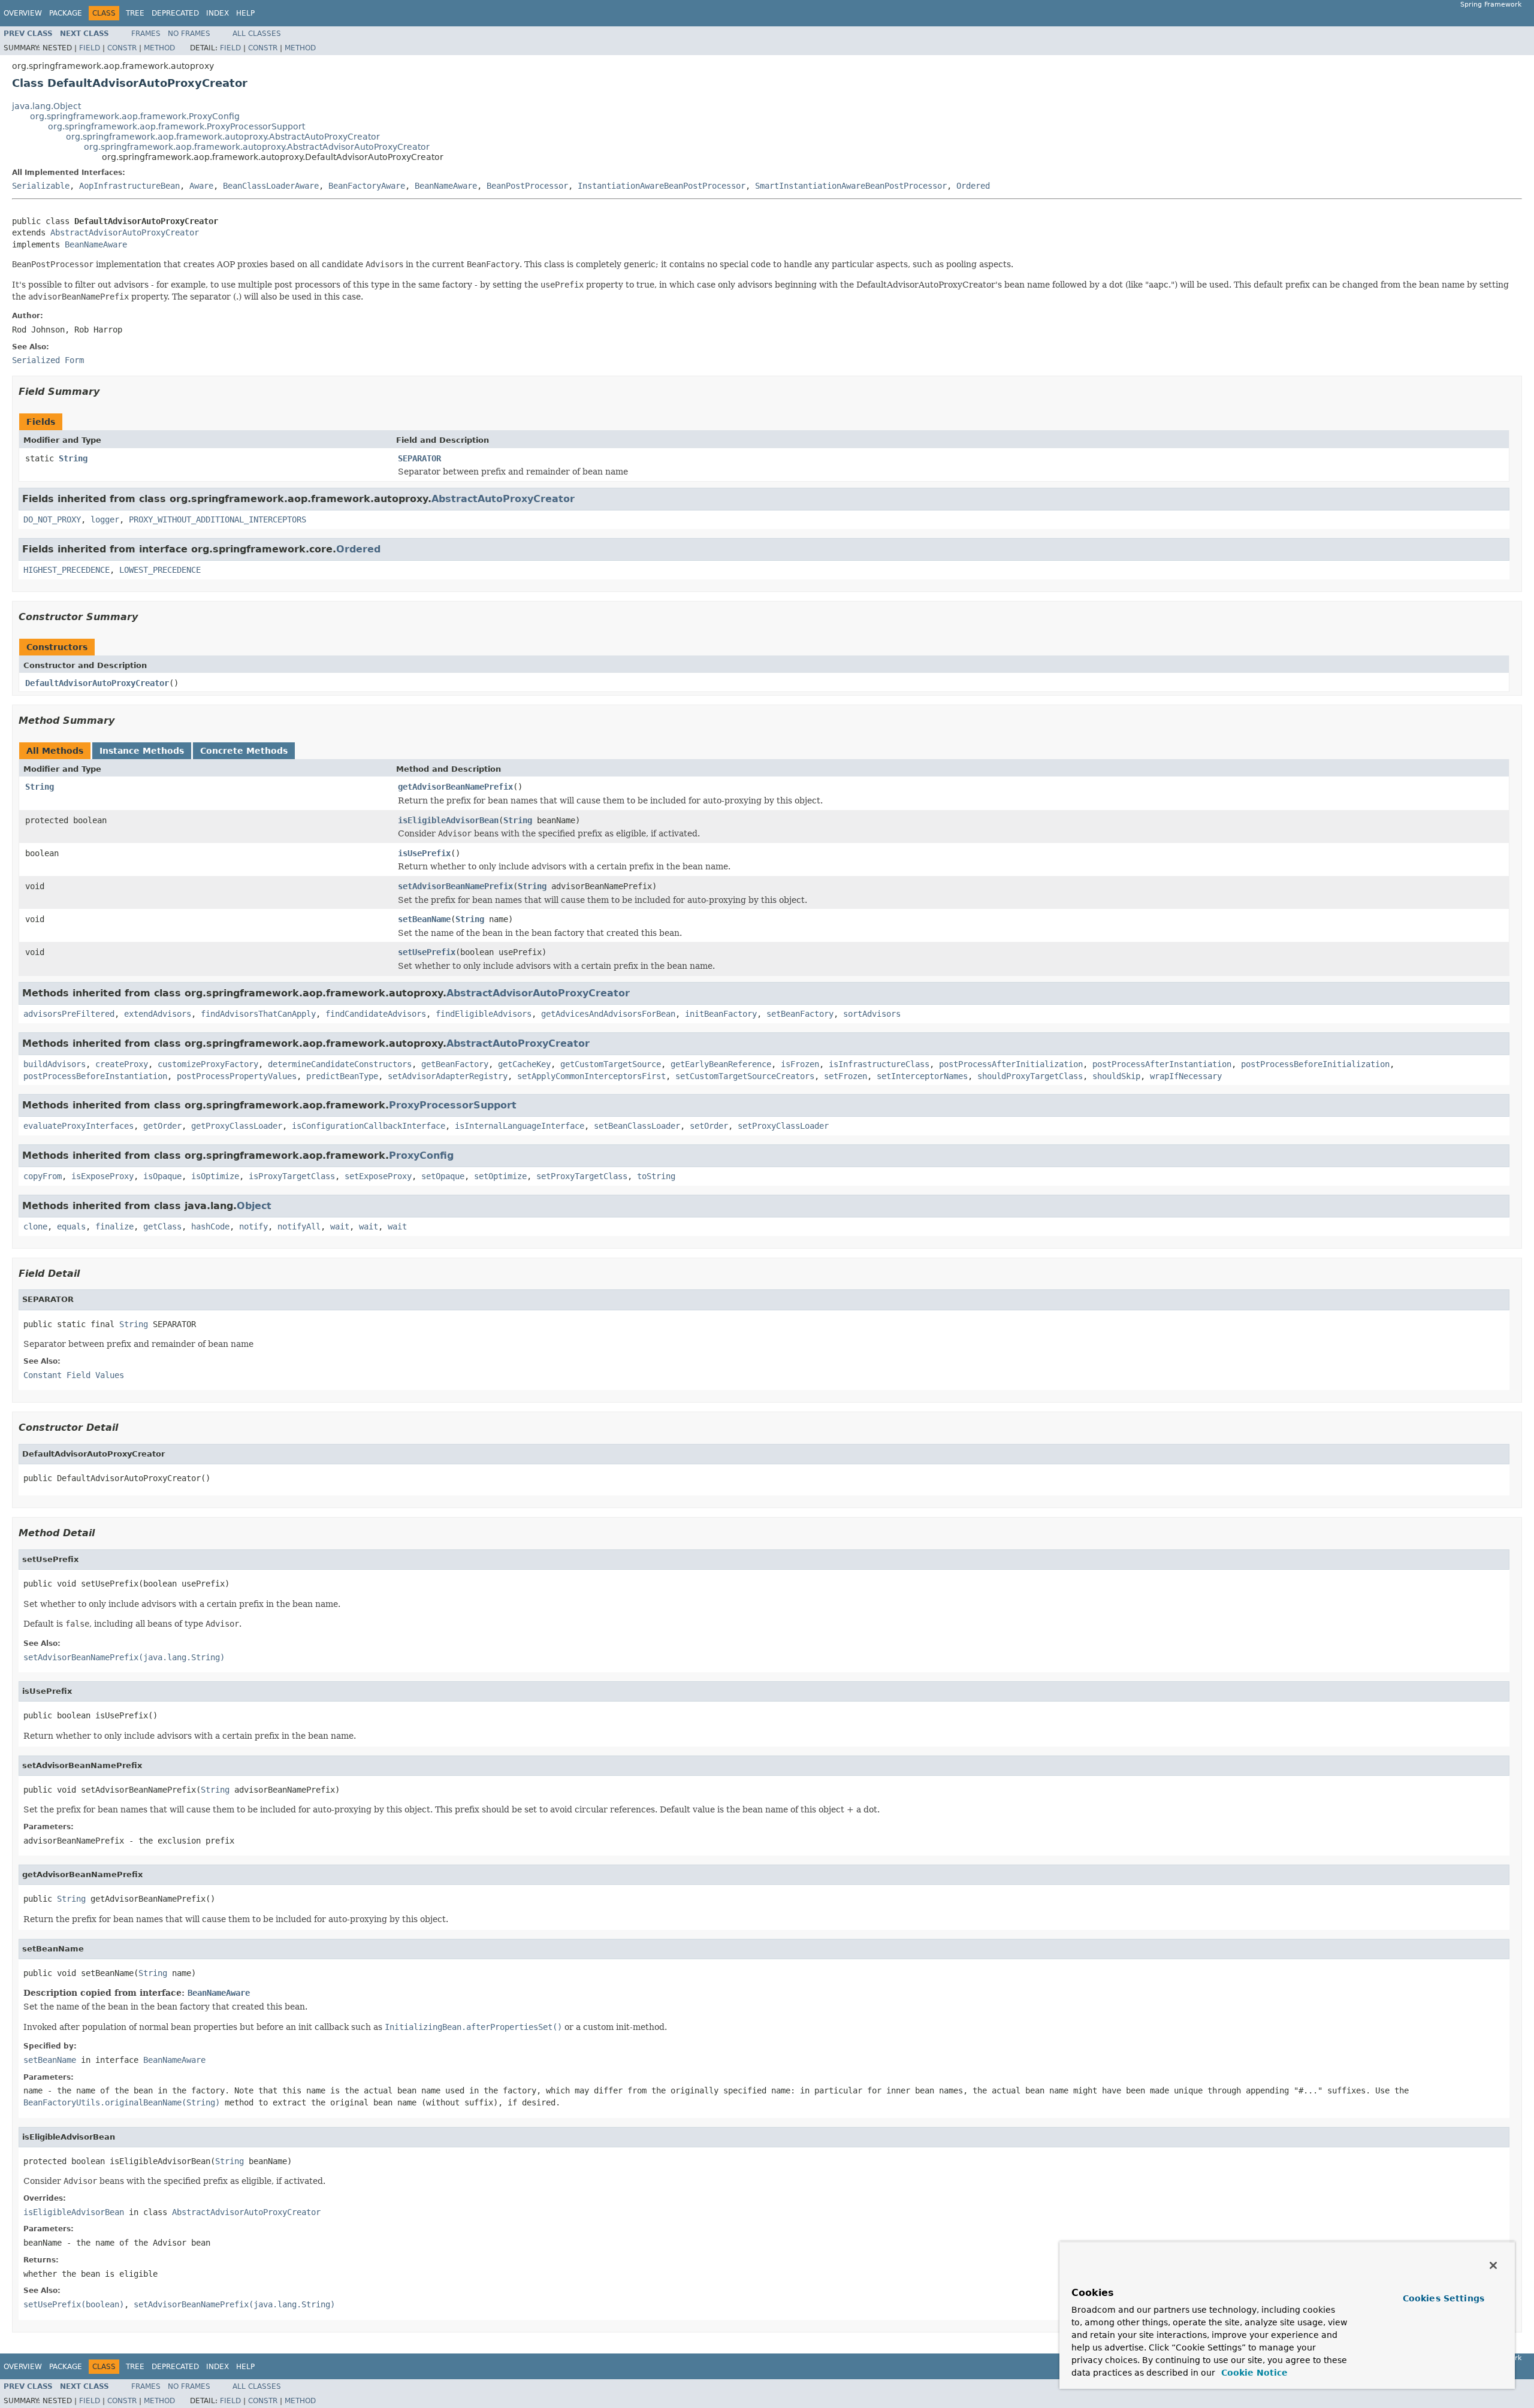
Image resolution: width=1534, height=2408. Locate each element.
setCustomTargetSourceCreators (745, 1076)
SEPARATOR (419, 458)
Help (245, 13)
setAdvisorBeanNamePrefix (455, 886)
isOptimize (215, 1176)
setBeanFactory (800, 1014)
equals (71, 1226)
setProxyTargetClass (582, 1176)
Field (90, 48)
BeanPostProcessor (527, 186)
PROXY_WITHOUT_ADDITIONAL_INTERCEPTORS (218, 519)
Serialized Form (48, 360)
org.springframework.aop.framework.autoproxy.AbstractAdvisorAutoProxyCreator (257, 147)
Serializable (41, 186)
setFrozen (845, 1076)
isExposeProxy (102, 1176)
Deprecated (175, 13)
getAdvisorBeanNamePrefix (455, 787)
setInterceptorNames (922, 1076)
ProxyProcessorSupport (453, 1105)
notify (253, 1226)
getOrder (162, 1126)
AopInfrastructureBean (129, 186)
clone (35, 1226)
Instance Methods (142, 751)
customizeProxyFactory (208, 1064)
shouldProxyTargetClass (1030, 1076)
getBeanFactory (455, 1064)
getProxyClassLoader (237, 1126)
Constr (122, 48)
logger (105, 519)
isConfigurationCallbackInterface (369, 1126)
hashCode (210, 1226)
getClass (162, 1226)
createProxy (122, 1064)
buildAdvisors (55, 1064)
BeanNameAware (446, 186)
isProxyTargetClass (292, 1176)
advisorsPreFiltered (69, 1014)
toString (656, 1176)
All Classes (257, 34)
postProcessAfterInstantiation (1162, 1064)
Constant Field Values (74, 1375)
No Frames (189, 34)
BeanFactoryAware (367, 186)
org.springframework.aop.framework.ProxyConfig (135, 116)
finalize (114, 1226)
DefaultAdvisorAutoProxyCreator (97, 683)
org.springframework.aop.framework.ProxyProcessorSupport (176, 126)
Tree (135, 13)
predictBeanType (342, 1076)
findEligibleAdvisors (484, 1014)
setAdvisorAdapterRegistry (448, 1076)
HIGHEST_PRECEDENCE (67, 570)
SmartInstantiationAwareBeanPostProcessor (851, 186)
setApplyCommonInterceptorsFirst (591, 1076)
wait (340, 1226)
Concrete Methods (244, 751)
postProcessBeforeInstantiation (95, 1076)
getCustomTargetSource (611, 1064)
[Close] (1493, 2265)
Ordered (973, 186)
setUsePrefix (427, 952)
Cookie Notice (1253, 2373)
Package (66, 13)
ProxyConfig (421, 1155)
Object (254, 1206)
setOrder (709, 1126)
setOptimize (500, 1176)
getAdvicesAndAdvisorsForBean (608, 1014)
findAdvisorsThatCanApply (258, 1014)
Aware (201, 186)
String (73, 458)
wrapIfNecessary (1186, 1076)
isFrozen (800, 1064)
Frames (146, 34)
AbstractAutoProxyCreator (503, 499)
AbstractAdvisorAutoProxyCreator (125, 232)
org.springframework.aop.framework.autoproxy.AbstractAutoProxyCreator (223, 137)
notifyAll (299, 1226)
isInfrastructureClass (879, 1064)
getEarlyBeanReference (721, 1064)
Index (218, 13)
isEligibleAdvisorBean (448, 820)
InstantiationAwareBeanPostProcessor (662, 186)
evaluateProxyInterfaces (78, 1126)
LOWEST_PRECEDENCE (160, 570)
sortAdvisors (872, 1014)
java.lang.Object (46, 106)
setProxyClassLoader (783, 1126)
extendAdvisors (158, 1014)
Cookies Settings (1444, 2298)
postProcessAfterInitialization (1011, 1064)
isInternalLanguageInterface (520, 1126)
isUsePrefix (424, 853)
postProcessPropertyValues (237, 1076)
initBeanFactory (721, 1014)
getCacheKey (524, 1064)
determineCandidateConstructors (340, 1064)
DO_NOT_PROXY (52, 519)
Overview (23, 13)
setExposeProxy (378, 1176)
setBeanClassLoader (637, 1126)
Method (159, 48)
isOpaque (162, 1176)
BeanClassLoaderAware (271, 186)
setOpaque (443, 1176)
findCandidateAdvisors (376, 1014)
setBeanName (424, 919)
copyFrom (43, 1176)
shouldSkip (1116, 1076)
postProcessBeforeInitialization (1315, 1064)
